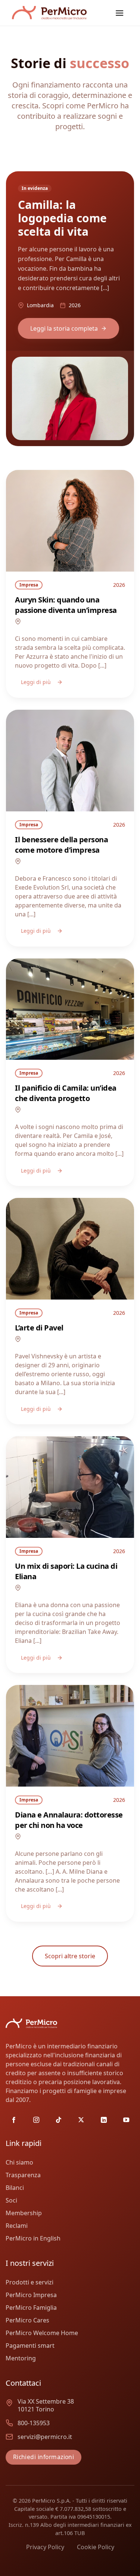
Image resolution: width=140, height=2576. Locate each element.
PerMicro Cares (27, 2320)
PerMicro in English (33, 2238)
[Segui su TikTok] (59, 2120)
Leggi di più (36, 682)
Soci (11, 2200)
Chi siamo (19, 2162)
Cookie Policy (96, 2547)
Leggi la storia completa (64, 328)
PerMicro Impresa (31, 2295)
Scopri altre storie (70, 1956)
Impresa (29, 585)
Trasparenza (23, 2175)
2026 (119, 585)
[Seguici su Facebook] (14, 2120)
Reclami (17, 2226)
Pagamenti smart (30, 2346)
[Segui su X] (81, 2120)
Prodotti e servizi (29, 2282)
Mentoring (21, 2358)
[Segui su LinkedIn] (104, 2120)
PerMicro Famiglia (31, 2308)
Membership (24, 2213)
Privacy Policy (45, 2547)
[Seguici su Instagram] (36, 2120)
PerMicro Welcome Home (42, 2333)
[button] (119, 13)
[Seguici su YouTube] (126, 2120)
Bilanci (15, 2188)
